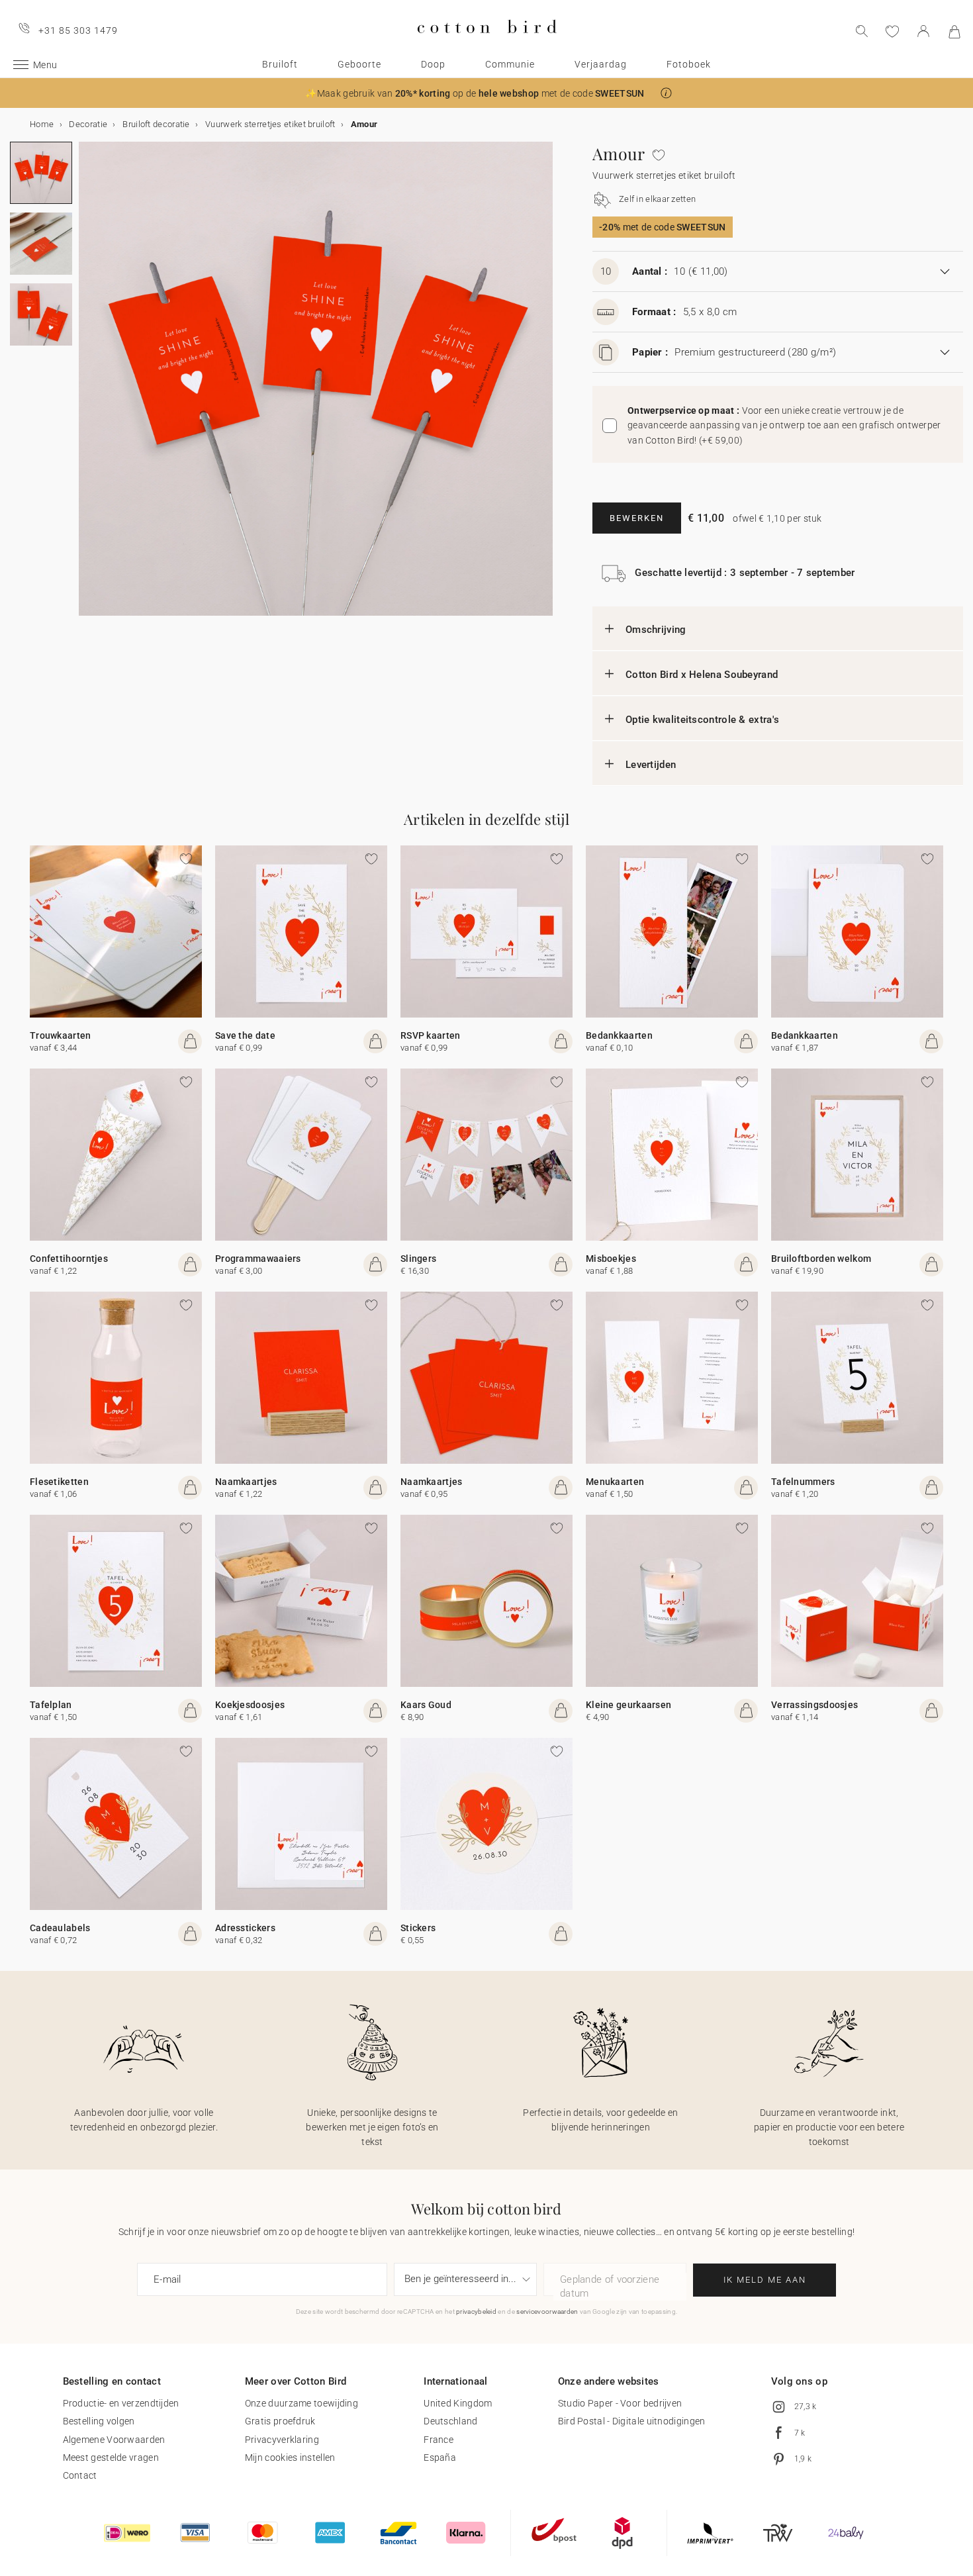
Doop (433, 64)
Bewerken (637, 518)
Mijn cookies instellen (290, 2457)
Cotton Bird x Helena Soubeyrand (702, 675)
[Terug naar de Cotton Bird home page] (487, 44)
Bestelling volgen (99, 2421)
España (440, 2457)
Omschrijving (656, 630)
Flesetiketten (59, 1482)
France (439, 2440)
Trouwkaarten (61, 1035)
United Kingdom (458, 2403)
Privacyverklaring (282, 2440)
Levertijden (651, 765)
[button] (666, 93)
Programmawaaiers (258, 1259)
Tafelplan (51, 1705)
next (87, 387)
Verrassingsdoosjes (814, 1705)
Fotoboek (689, 64)
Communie (510, 64)
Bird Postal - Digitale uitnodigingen (632, 2421)
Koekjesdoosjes (250, 1705)
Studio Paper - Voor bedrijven (620, 2403)
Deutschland (450, 2421)
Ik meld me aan (765, 2280)
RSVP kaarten (431, 1035)
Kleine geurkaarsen (628, 1705)
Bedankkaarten (619, 1035)
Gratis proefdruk (280, 2421)
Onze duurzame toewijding (301, 2403)
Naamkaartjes (246, 1482)
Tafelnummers (803, 1482)
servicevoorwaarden (547, 2312)
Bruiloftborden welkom (821, 1259)
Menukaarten (615, 1482)
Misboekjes (611, 1259)
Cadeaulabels (60, 1928)
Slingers (418, 1259)
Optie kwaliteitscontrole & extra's (702, 720)
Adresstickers (245, 1928)
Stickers (418, 1928)
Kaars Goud (426, 1705)
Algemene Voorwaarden (114, 2440)
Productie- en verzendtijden (121, 2403)
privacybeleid (476, 2312)
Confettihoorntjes (69, 1259)
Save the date (245, 1035)
